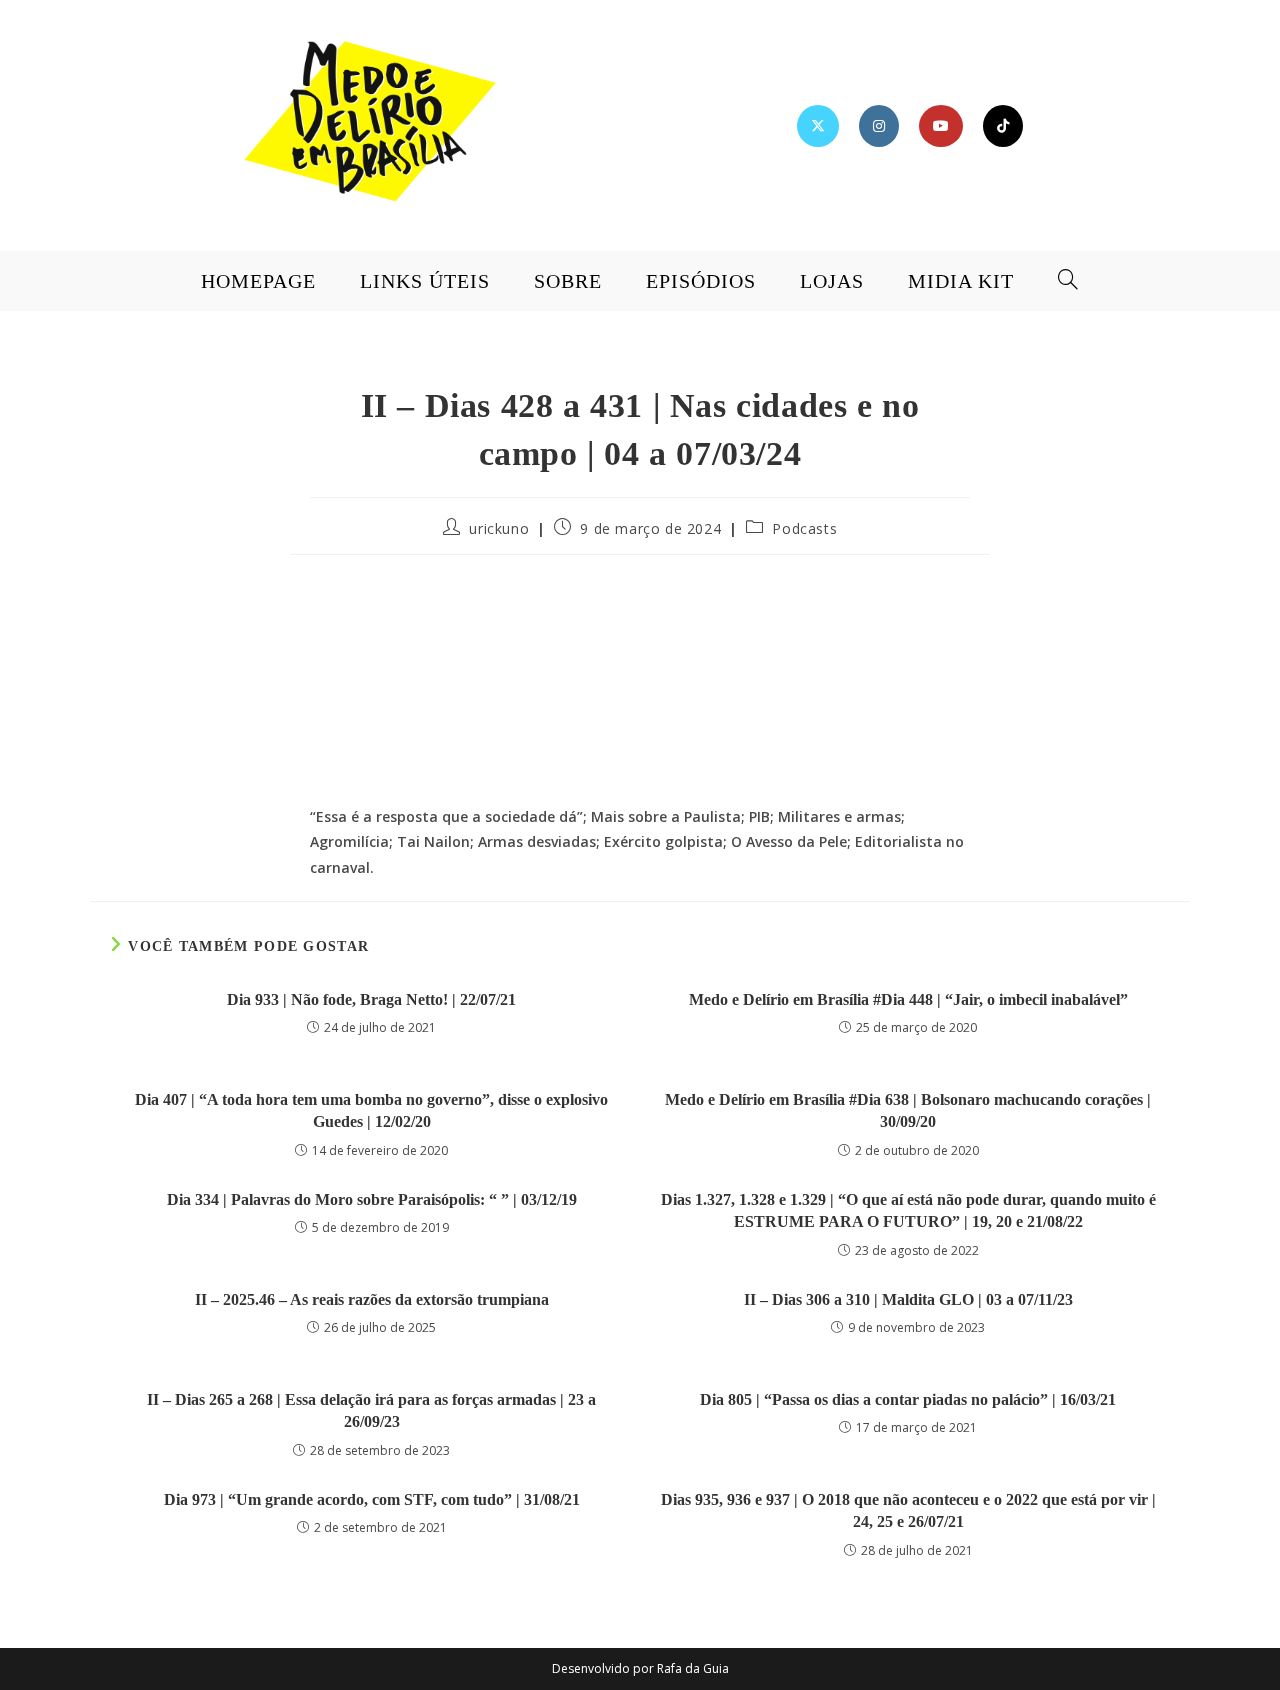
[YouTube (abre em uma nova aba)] (941, 126)
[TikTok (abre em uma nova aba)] (1003, 126)
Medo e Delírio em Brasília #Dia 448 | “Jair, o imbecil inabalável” (908, 999)
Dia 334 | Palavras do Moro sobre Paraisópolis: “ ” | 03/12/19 (372, 1199)
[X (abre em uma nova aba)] (818, 126)
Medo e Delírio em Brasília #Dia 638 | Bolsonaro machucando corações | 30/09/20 (908, 1110)
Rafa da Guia (693, 1668)
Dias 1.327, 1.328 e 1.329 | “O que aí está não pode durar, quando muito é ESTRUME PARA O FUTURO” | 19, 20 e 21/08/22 (908, 1210)
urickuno (499, 528)
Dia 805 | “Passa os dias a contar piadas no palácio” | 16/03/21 (908, 1399)
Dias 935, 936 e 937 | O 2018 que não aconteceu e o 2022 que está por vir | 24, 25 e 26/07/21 (908, 1510)
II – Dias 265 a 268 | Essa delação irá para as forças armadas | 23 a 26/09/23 (371, 1410)
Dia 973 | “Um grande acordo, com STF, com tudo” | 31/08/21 (372, 1499)
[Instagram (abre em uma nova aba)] (879, 126)
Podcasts (804, 528)
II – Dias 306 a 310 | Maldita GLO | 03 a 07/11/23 (908, 1299)
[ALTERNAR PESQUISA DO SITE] (1068, 281)
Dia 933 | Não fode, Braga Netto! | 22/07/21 (371, 999)
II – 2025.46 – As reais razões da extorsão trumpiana (372, 1299)
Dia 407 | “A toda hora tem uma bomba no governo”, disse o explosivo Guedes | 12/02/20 (371, 1110)
